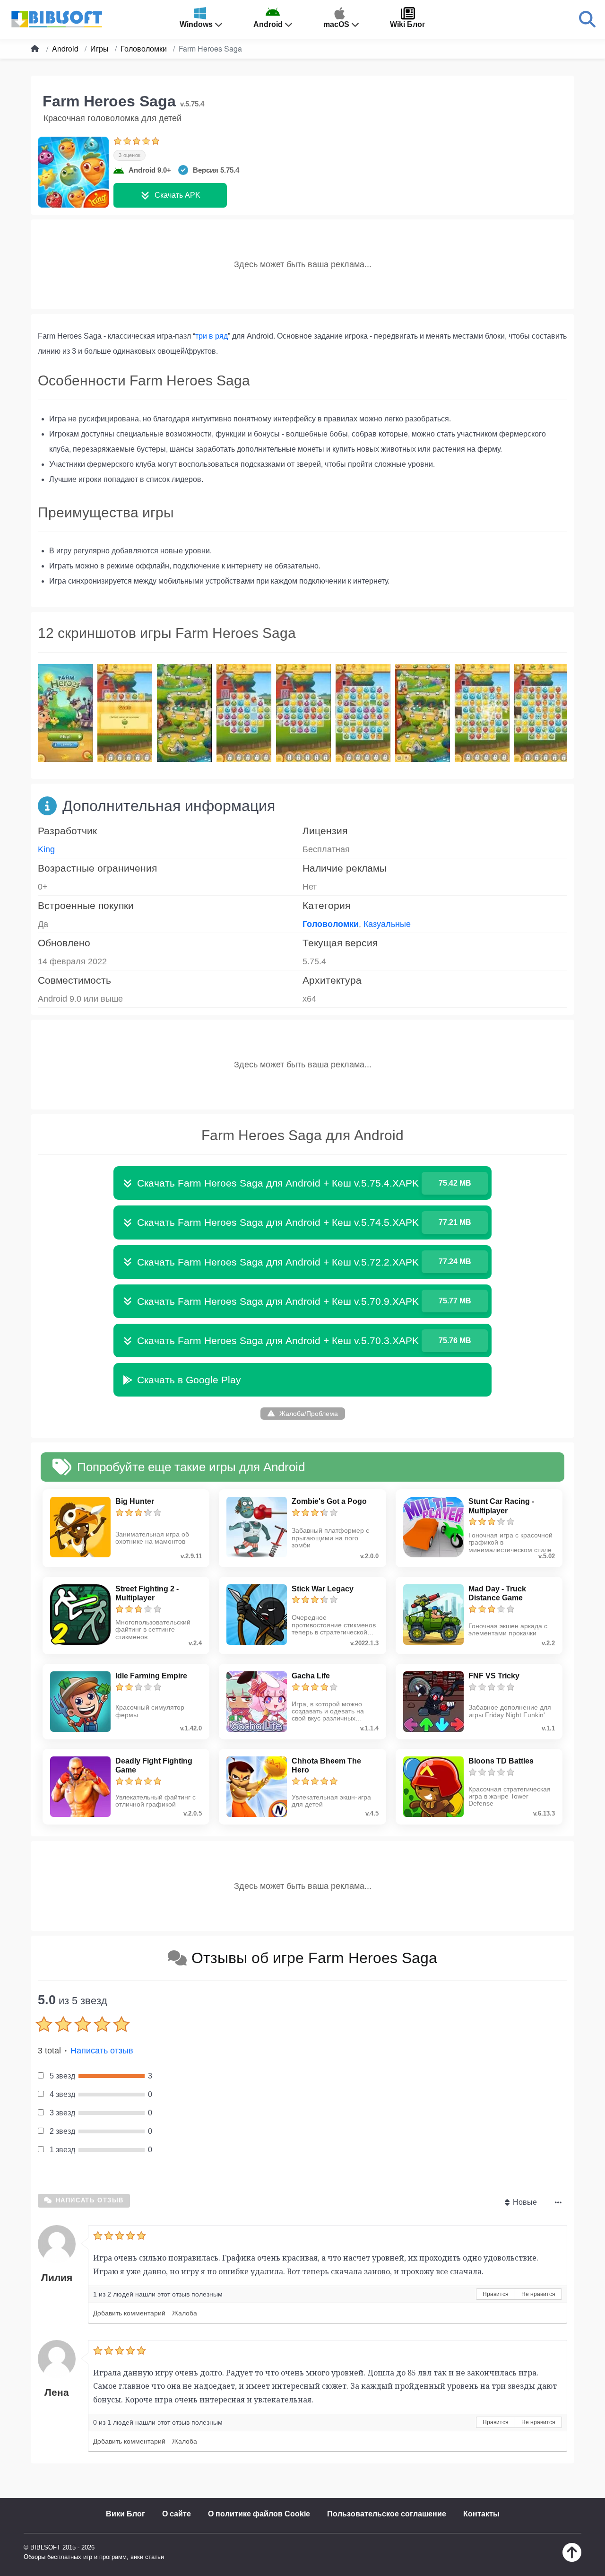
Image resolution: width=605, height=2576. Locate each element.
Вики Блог (125, 2514)
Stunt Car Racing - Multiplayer (501, 1506)
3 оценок (130, 155)
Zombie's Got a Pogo (329, 1501)
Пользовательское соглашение (387, 2514)
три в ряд (212, 336)
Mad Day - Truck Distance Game (497, 1593)
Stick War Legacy (323, 1589)
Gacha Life (311, 1676)
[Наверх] (572, 2559)
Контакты (481, 2514)
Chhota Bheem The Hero (326, 1765)
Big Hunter (135, 1501)
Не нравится (538, 2294)
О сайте (177, 2514)
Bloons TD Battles (501, 1761)
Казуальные (387, 924)
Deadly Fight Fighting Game (154, 1765)
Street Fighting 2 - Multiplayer (147, 1593)
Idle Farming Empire (151, 1676)
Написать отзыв (102, 2051)
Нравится (496, 2294)
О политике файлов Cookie (259, 2514)
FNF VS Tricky (494, 1676)
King (46, 849)
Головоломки (331, 924)
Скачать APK (177, 195)
